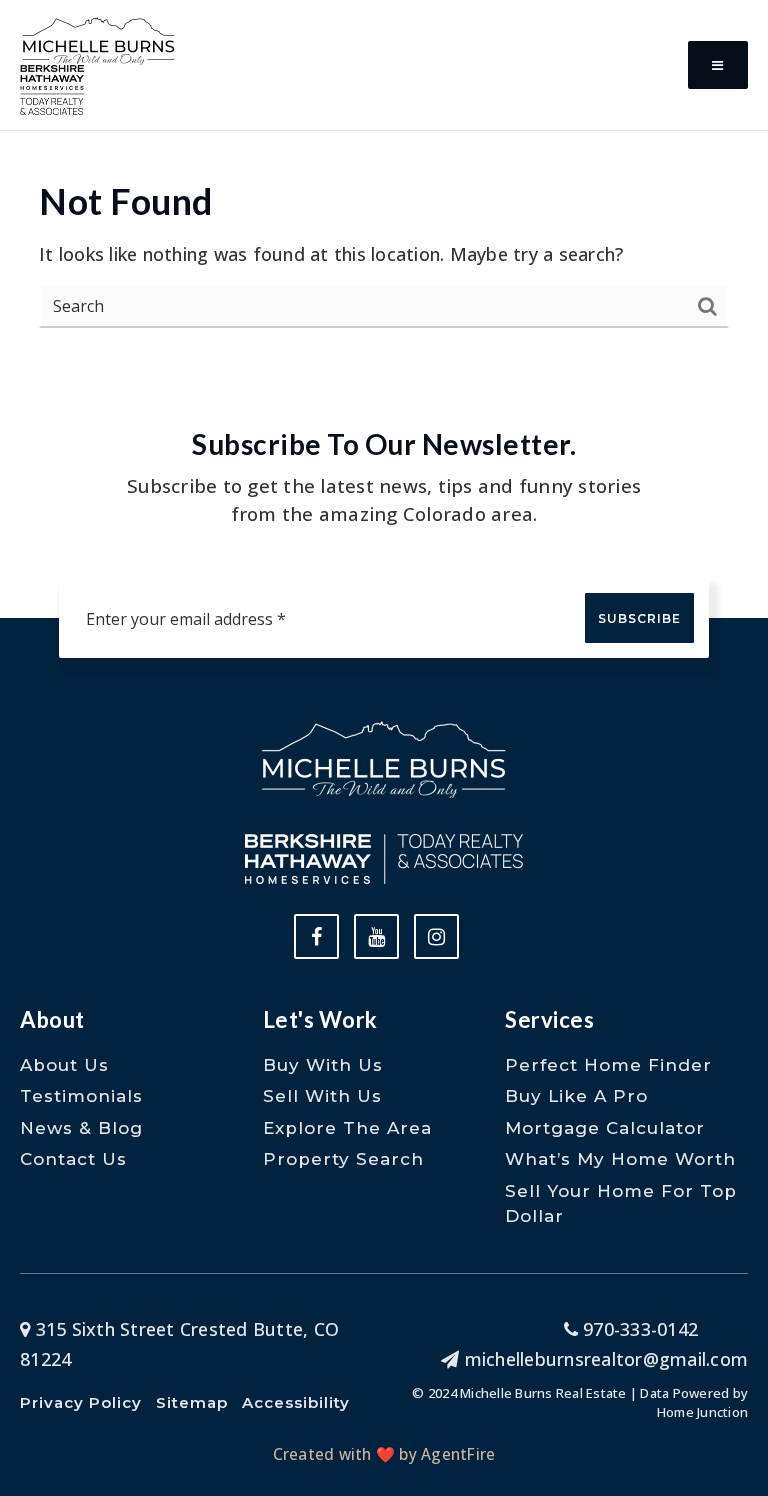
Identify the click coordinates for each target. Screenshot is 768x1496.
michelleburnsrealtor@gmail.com (606, 1359)
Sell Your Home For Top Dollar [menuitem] (621, 1204)
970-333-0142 (638, 1329)
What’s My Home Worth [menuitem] (620, 1159)
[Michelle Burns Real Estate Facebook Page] (316, 936)
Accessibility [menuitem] (296, 1402)
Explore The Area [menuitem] (347, 1128)
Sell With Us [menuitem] (322, 1096)
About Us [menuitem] (64, 1065)
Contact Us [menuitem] (73, 1159)
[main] (384, 188)
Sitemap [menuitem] (192, 1402)
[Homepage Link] (99, 38)
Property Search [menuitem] (343, 1159)
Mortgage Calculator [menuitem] (605, 1128)
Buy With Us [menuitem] (323, 1065)
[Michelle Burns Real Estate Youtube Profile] (376, 936)
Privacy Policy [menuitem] (81, 1402)
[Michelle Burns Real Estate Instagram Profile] (436, 936)
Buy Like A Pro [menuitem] (576, 1096)
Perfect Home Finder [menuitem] (608, 1065)
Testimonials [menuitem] (81, 1096)
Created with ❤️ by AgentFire (384, 1454)
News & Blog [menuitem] (81, 1128)
